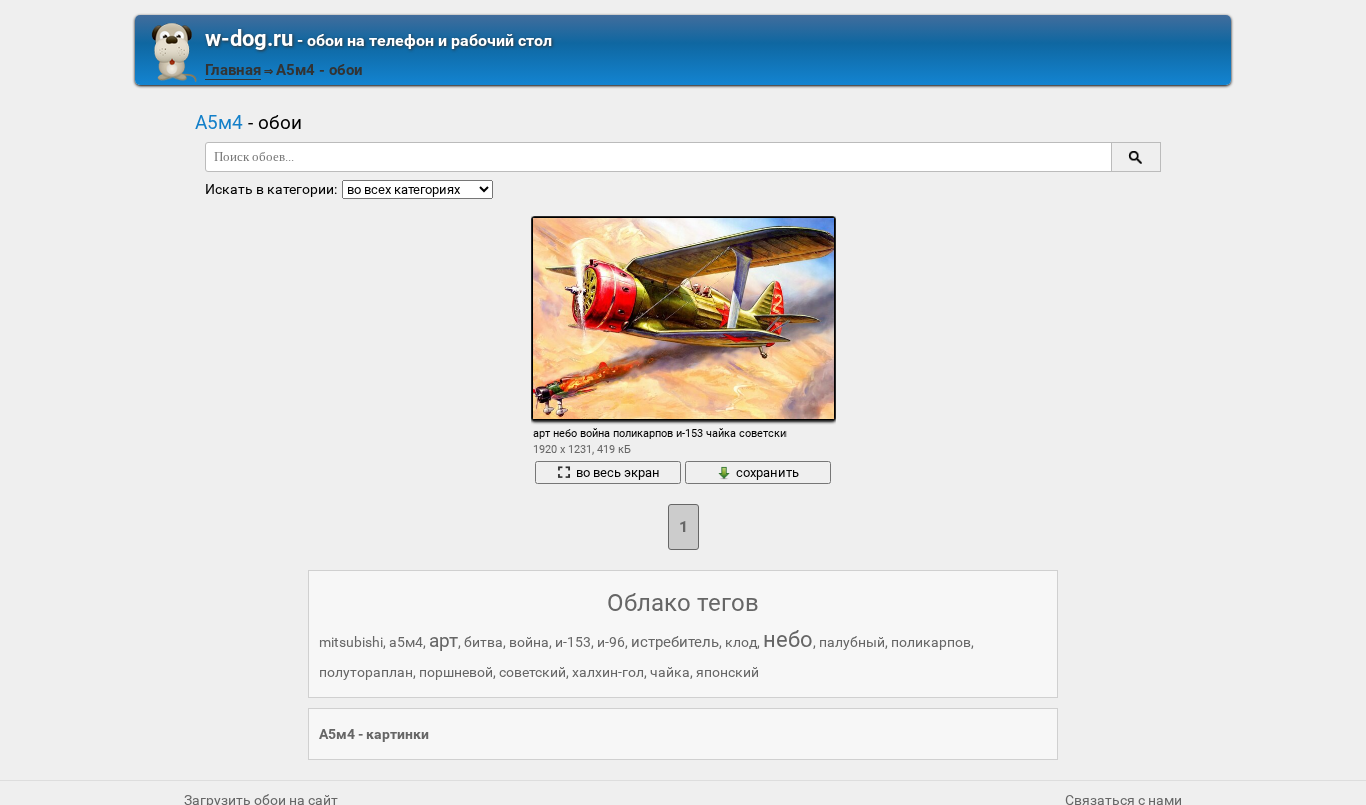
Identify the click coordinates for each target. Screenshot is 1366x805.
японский (727, 672)
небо (788, 639)
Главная (233, 70)
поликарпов (931, 642)
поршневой (456, 672)
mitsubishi (351, 642)
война (529, 642)
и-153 (573, 642)
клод (741, 642)
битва (483, 642)
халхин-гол (608, 672)
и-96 (611, 642)
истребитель (675, 642)
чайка (670, 672)
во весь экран (618, 472)
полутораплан (366, 672)
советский (532, 672)
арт (443, 640)
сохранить (767, 472)
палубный (852, 642)
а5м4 (406, 642)
